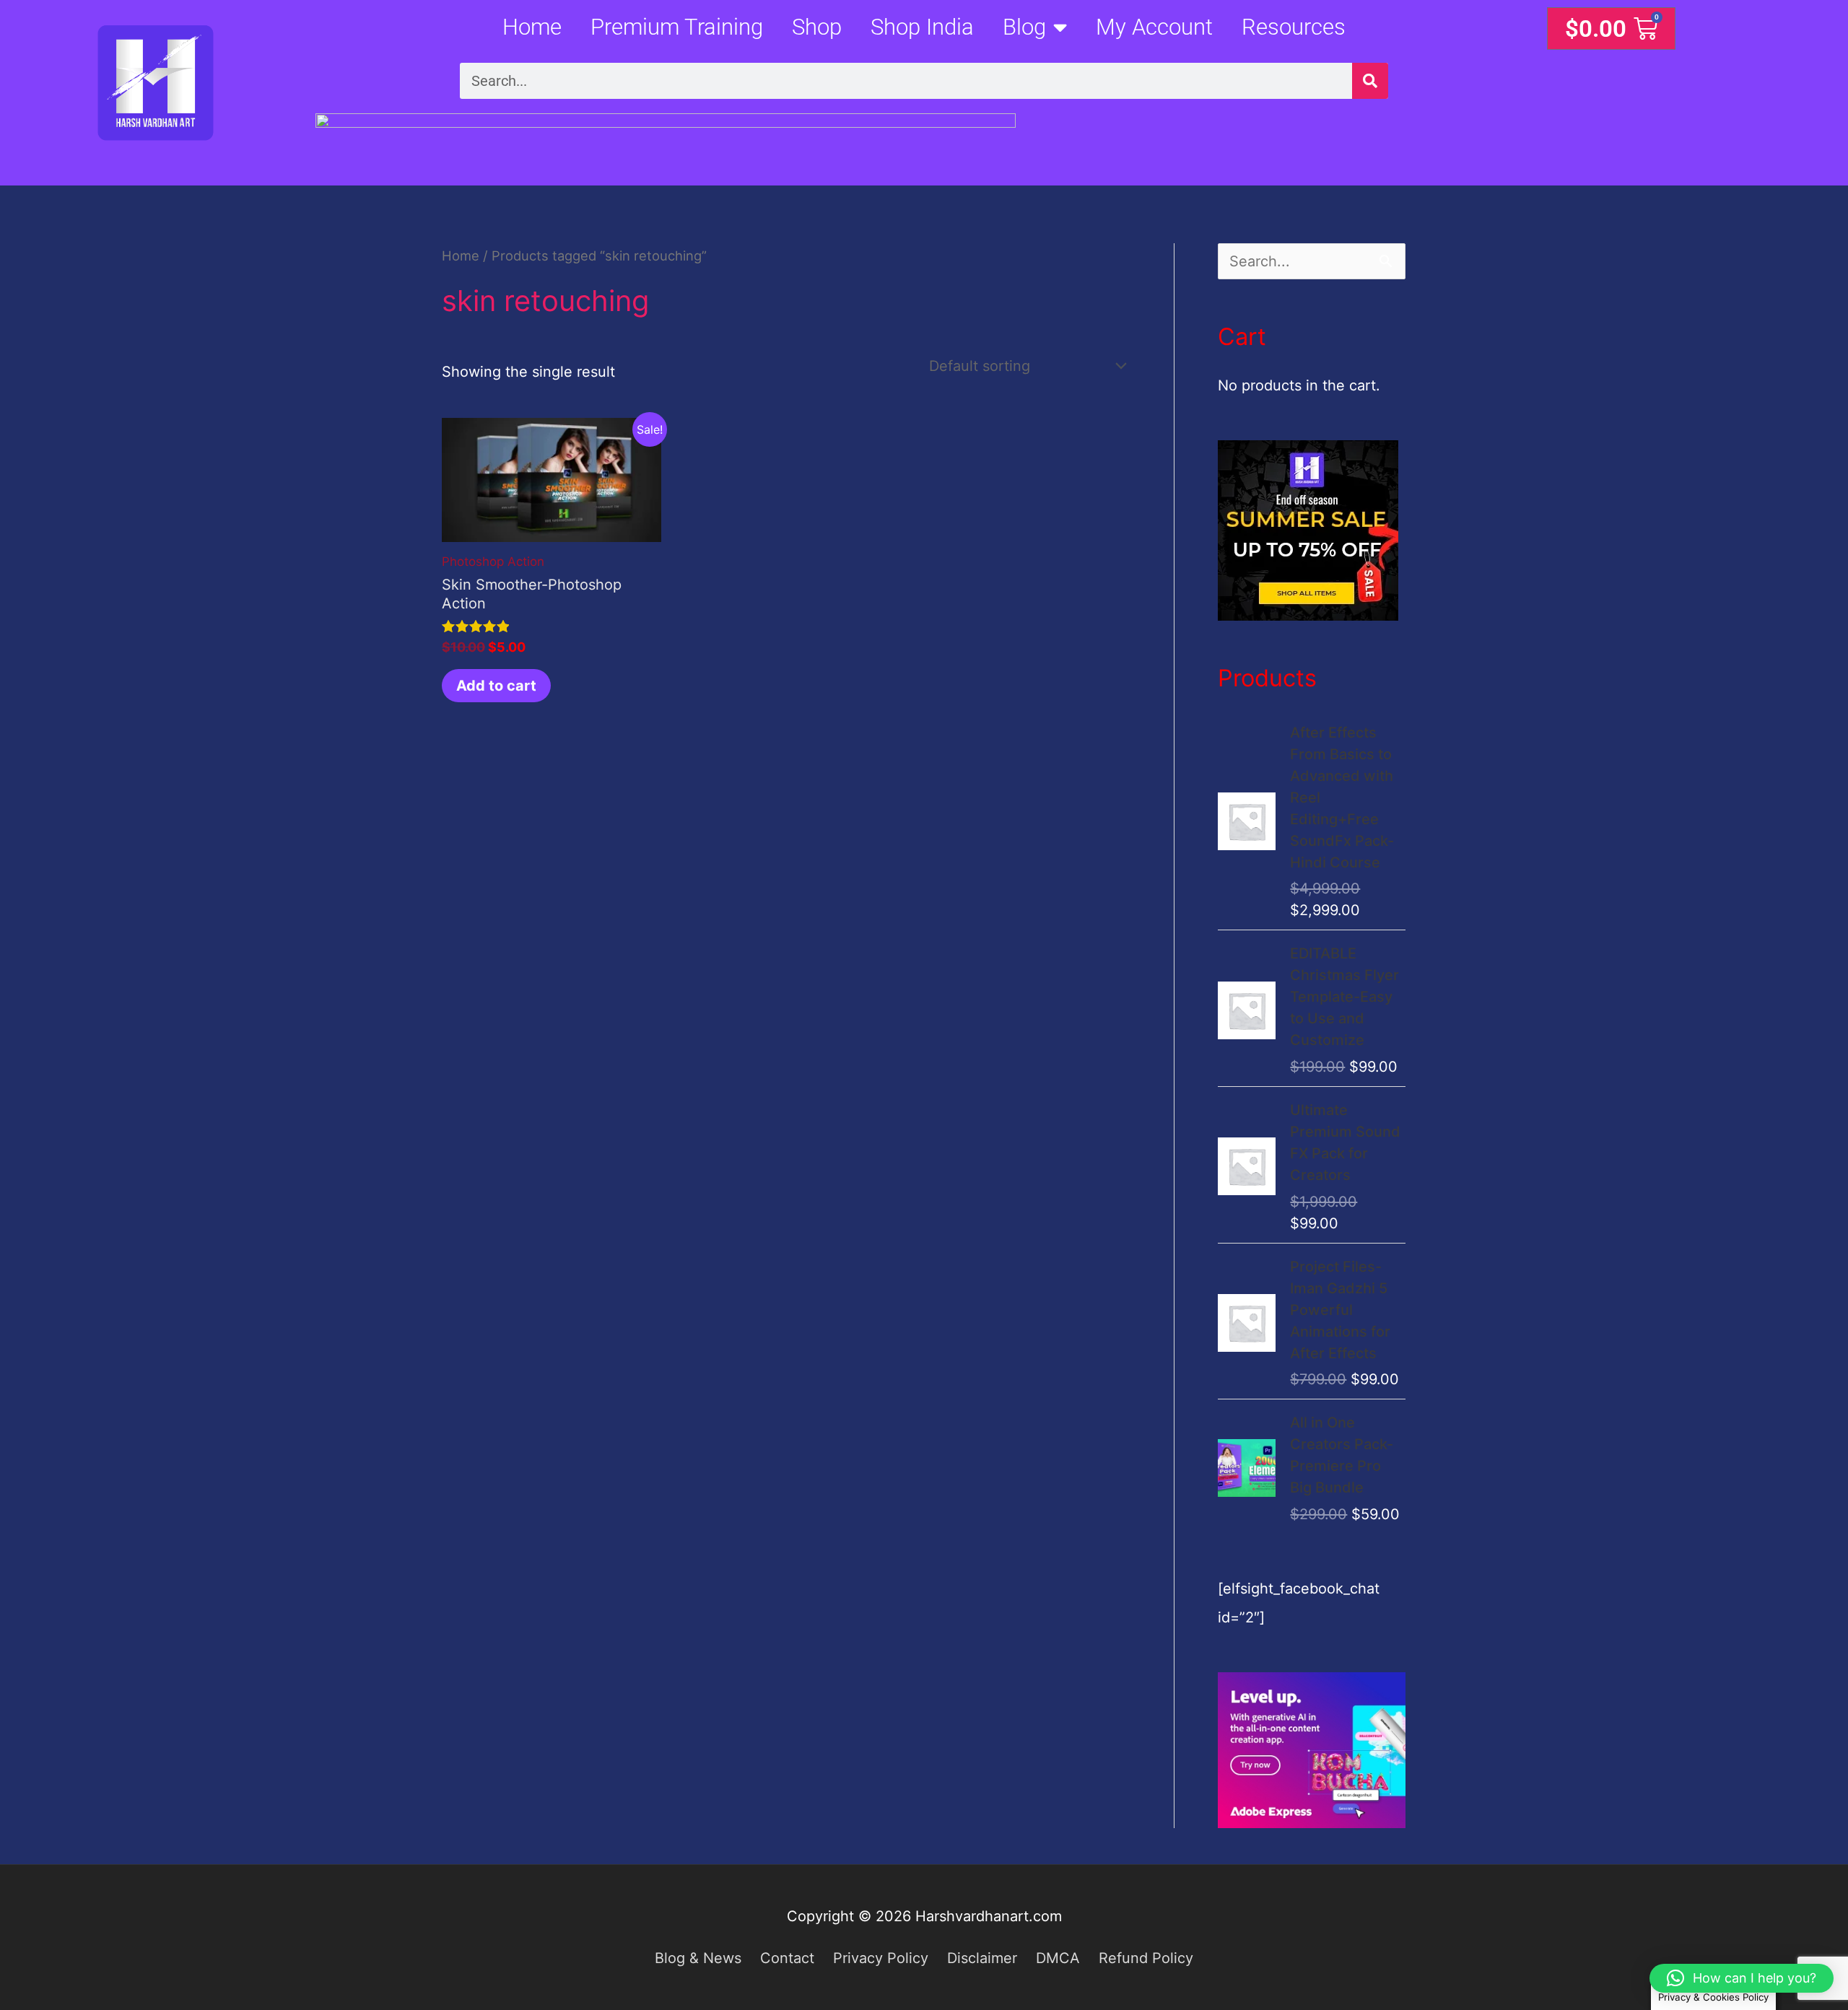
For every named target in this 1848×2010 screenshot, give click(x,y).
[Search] (1370, 81)
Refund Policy (1146, 1958)
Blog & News (698, 1958)
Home (532, 27)
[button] (1742, 1978)
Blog (1024, 27)
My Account (1154, 27)
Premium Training (677, 27)
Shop (817, 27)
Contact (787, 1958)
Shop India (922, 27)
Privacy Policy (881, 1958)
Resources (1294, 27)
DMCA (1058, 1958)
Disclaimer (982, 1958)
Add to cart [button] (496, 686)
